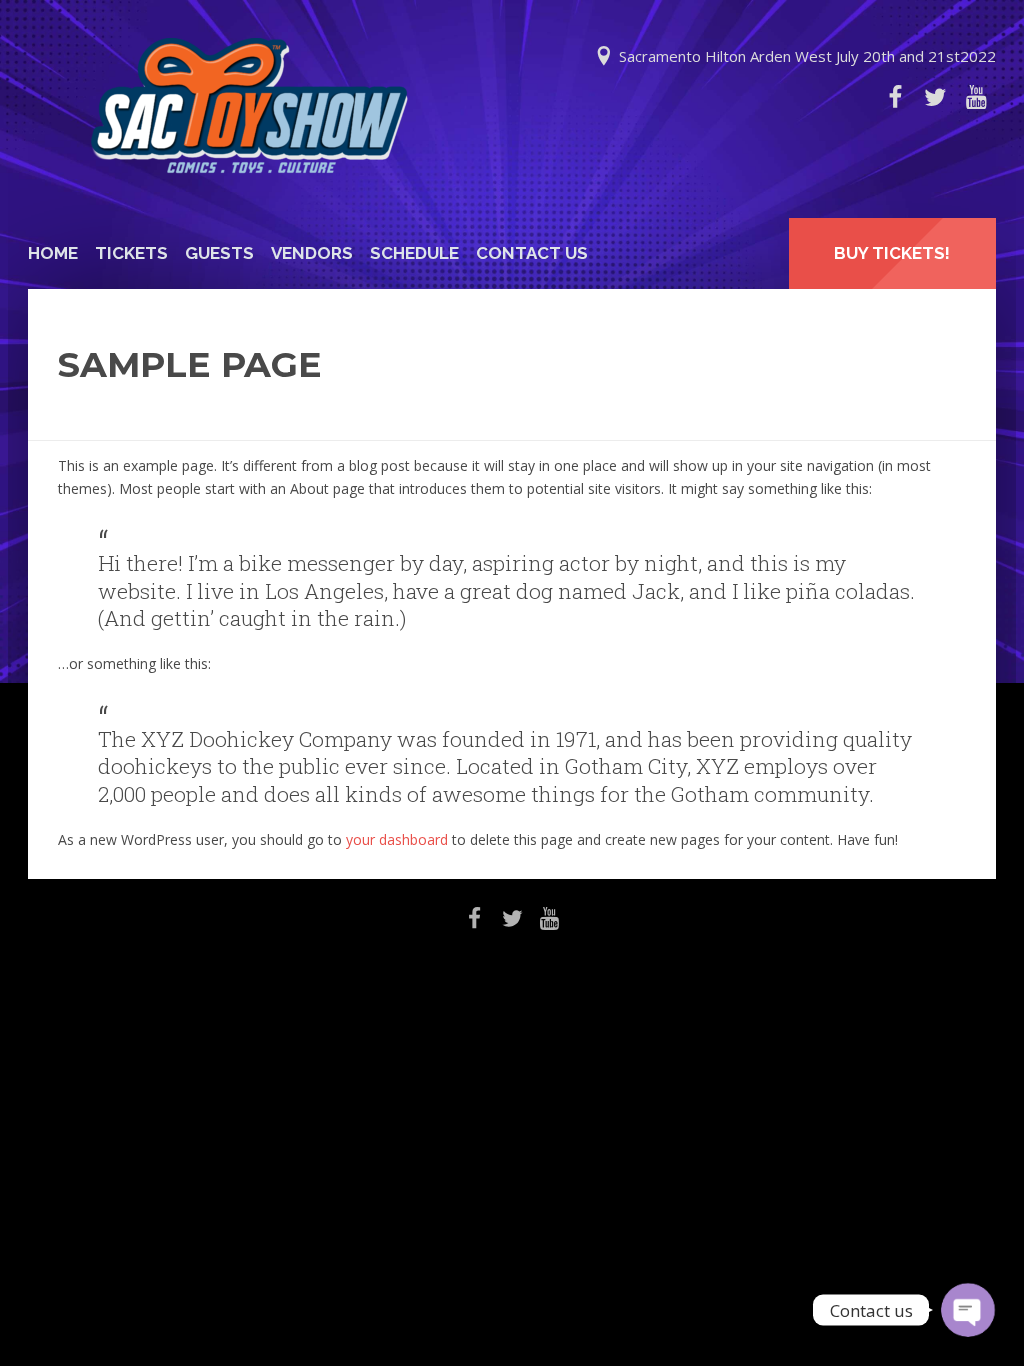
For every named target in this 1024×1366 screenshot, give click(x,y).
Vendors (312, 253)
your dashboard (397, 839)
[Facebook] (895, 97)
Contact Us (532, 253)
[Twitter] (935, 97)
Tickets (131, 253)
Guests (219, 253)
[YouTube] (976, 97)
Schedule (414, 253)
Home (53, 253)
